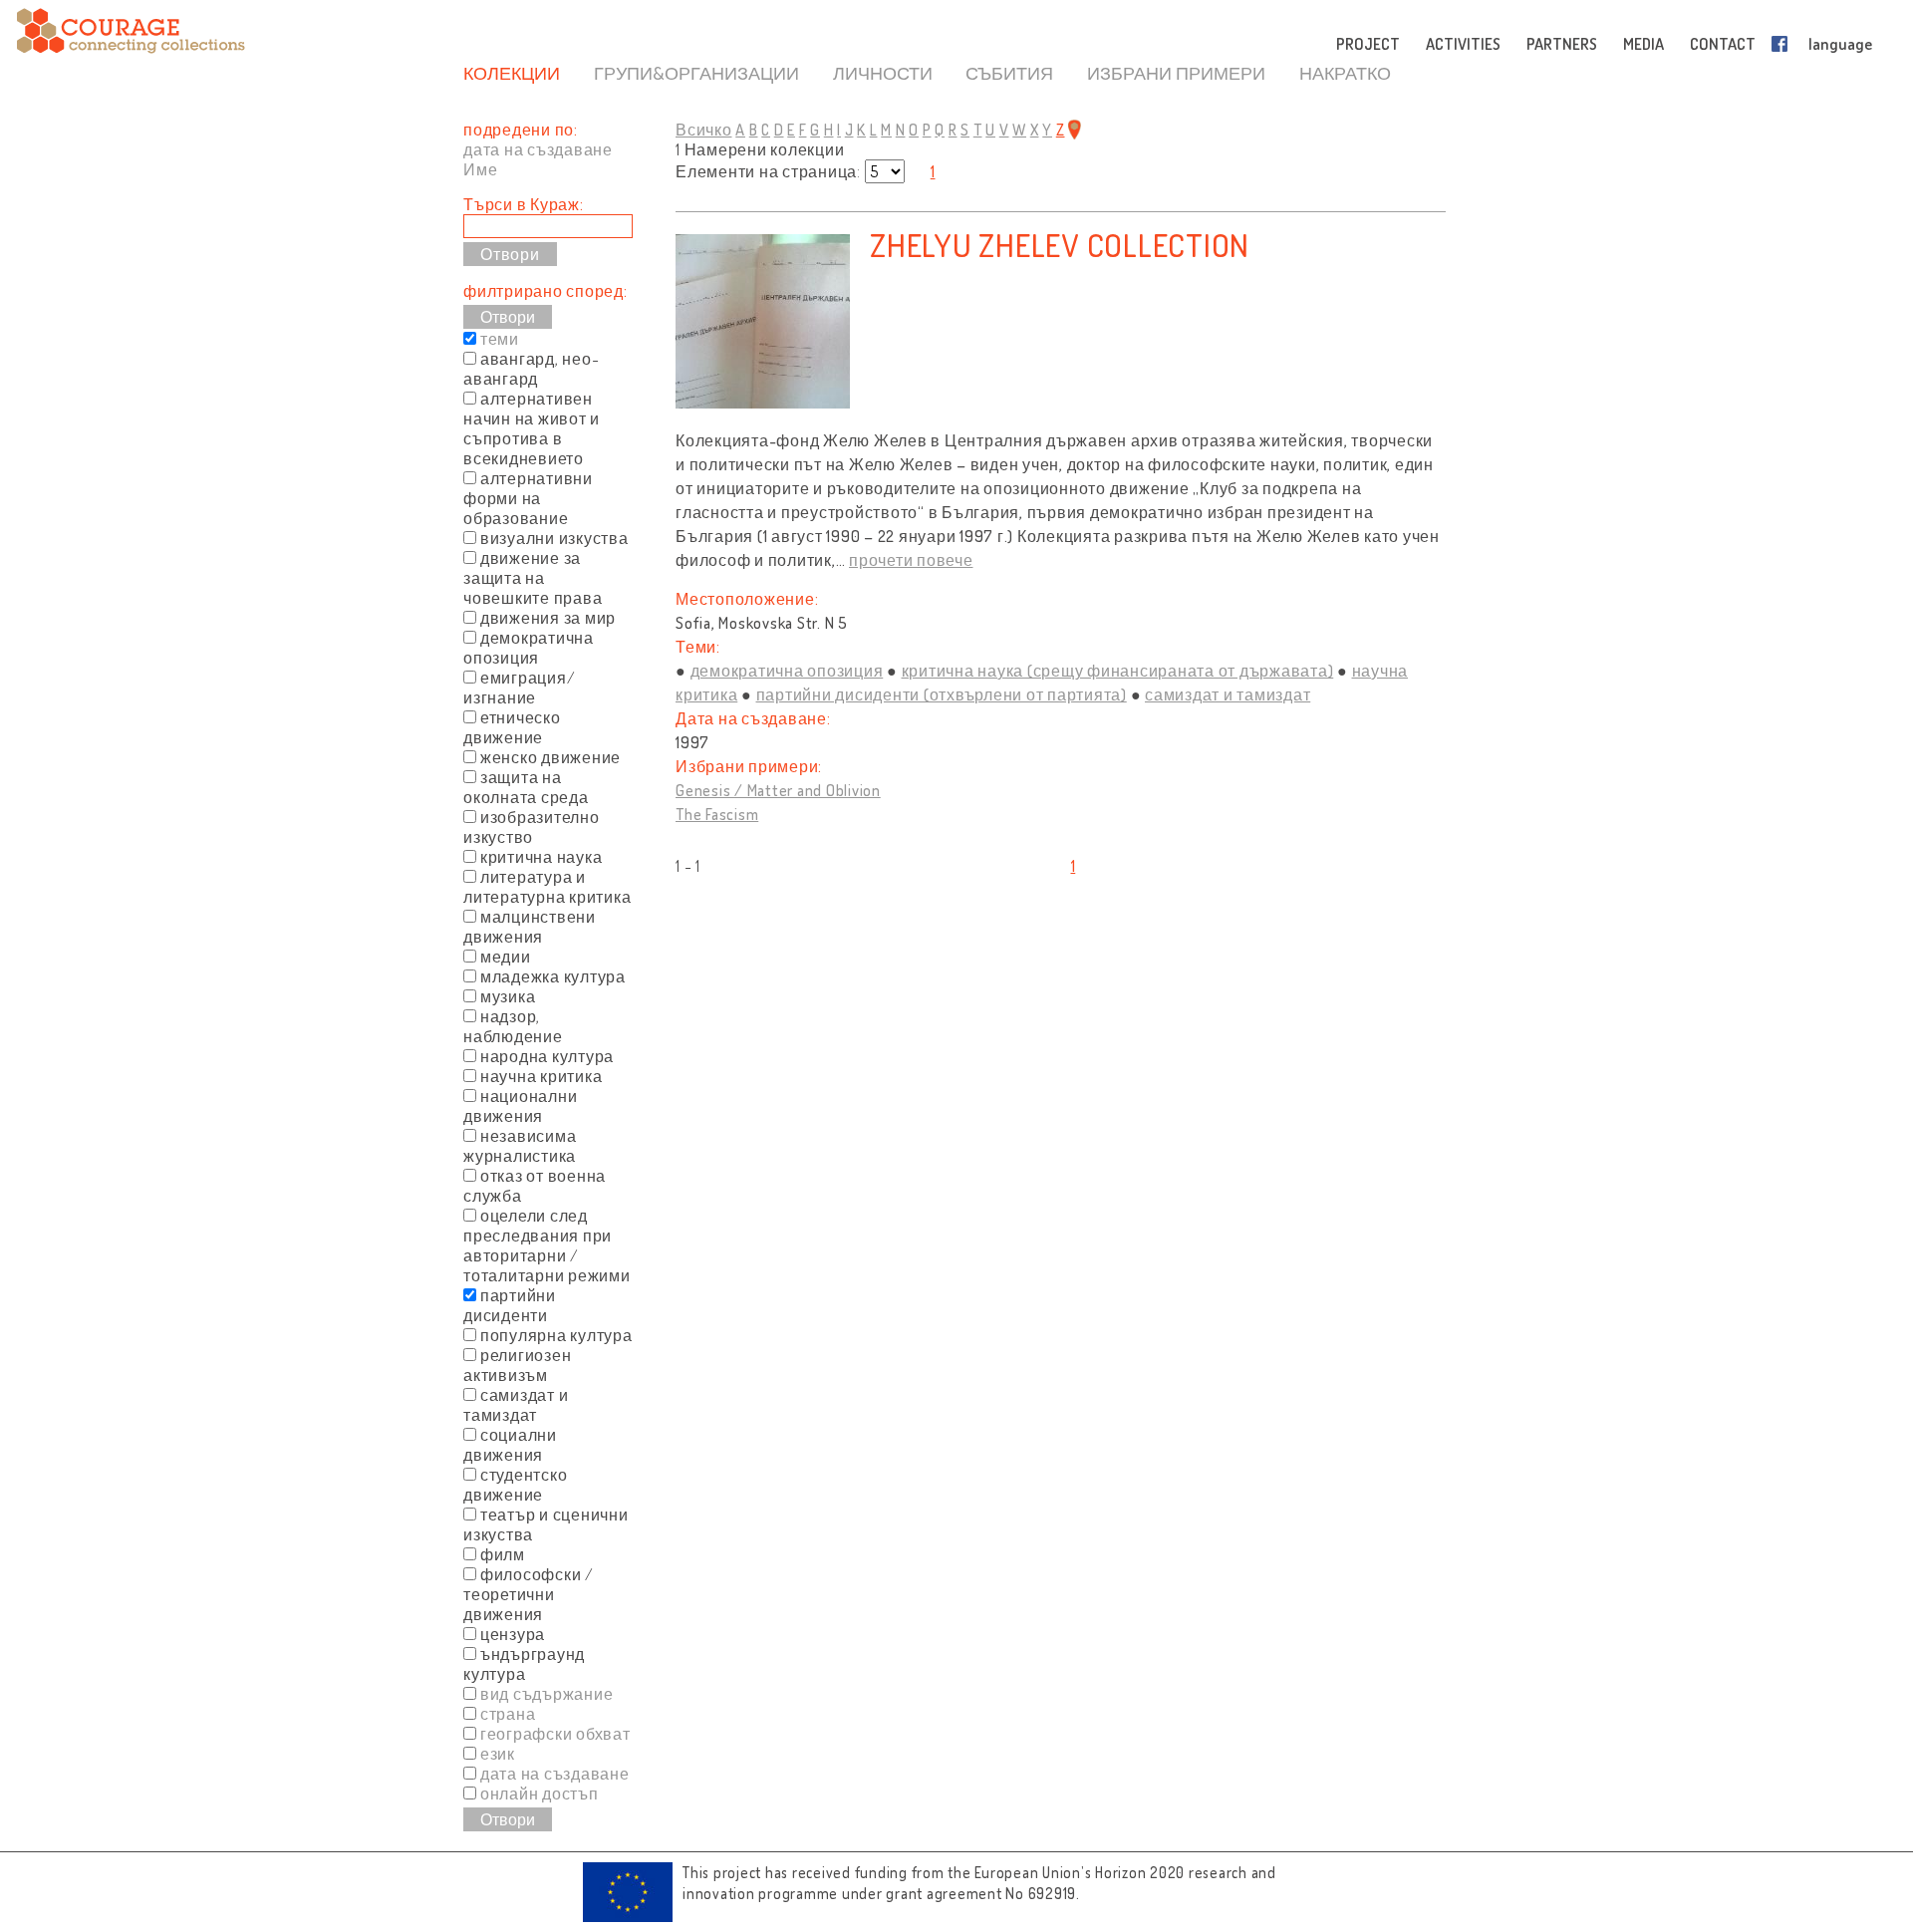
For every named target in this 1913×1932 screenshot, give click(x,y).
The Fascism (717, 814)
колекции (512, 73)
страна (508, 1714)
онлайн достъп (540, 1794)
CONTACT (1723, 44)
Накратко (1345, 73)
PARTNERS (1562, 44)
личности (883, 73)
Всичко (704, 130)
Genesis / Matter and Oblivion (778, 790)
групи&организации (696, 73)
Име (480, 169)
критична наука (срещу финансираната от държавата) (1118, 671)
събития (1009, 73)
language (1840, 44)
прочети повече (911, 560)
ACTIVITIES (1463, 44)
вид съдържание (547, 1694)
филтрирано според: (546, 291)
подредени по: (521, 130)
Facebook (1783, 44)
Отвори (508, 317)
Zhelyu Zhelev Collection (1060, 245)
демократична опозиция (787, 671)
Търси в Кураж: (524, 204)
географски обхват (555, 1734)
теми (500, 339)
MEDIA (1643, 44)
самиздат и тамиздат (1228, 694)
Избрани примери (1176, 73)
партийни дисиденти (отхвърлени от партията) (942, 694)
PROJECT (1368, 44)
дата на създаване (538, 149)
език (498, 1754)
